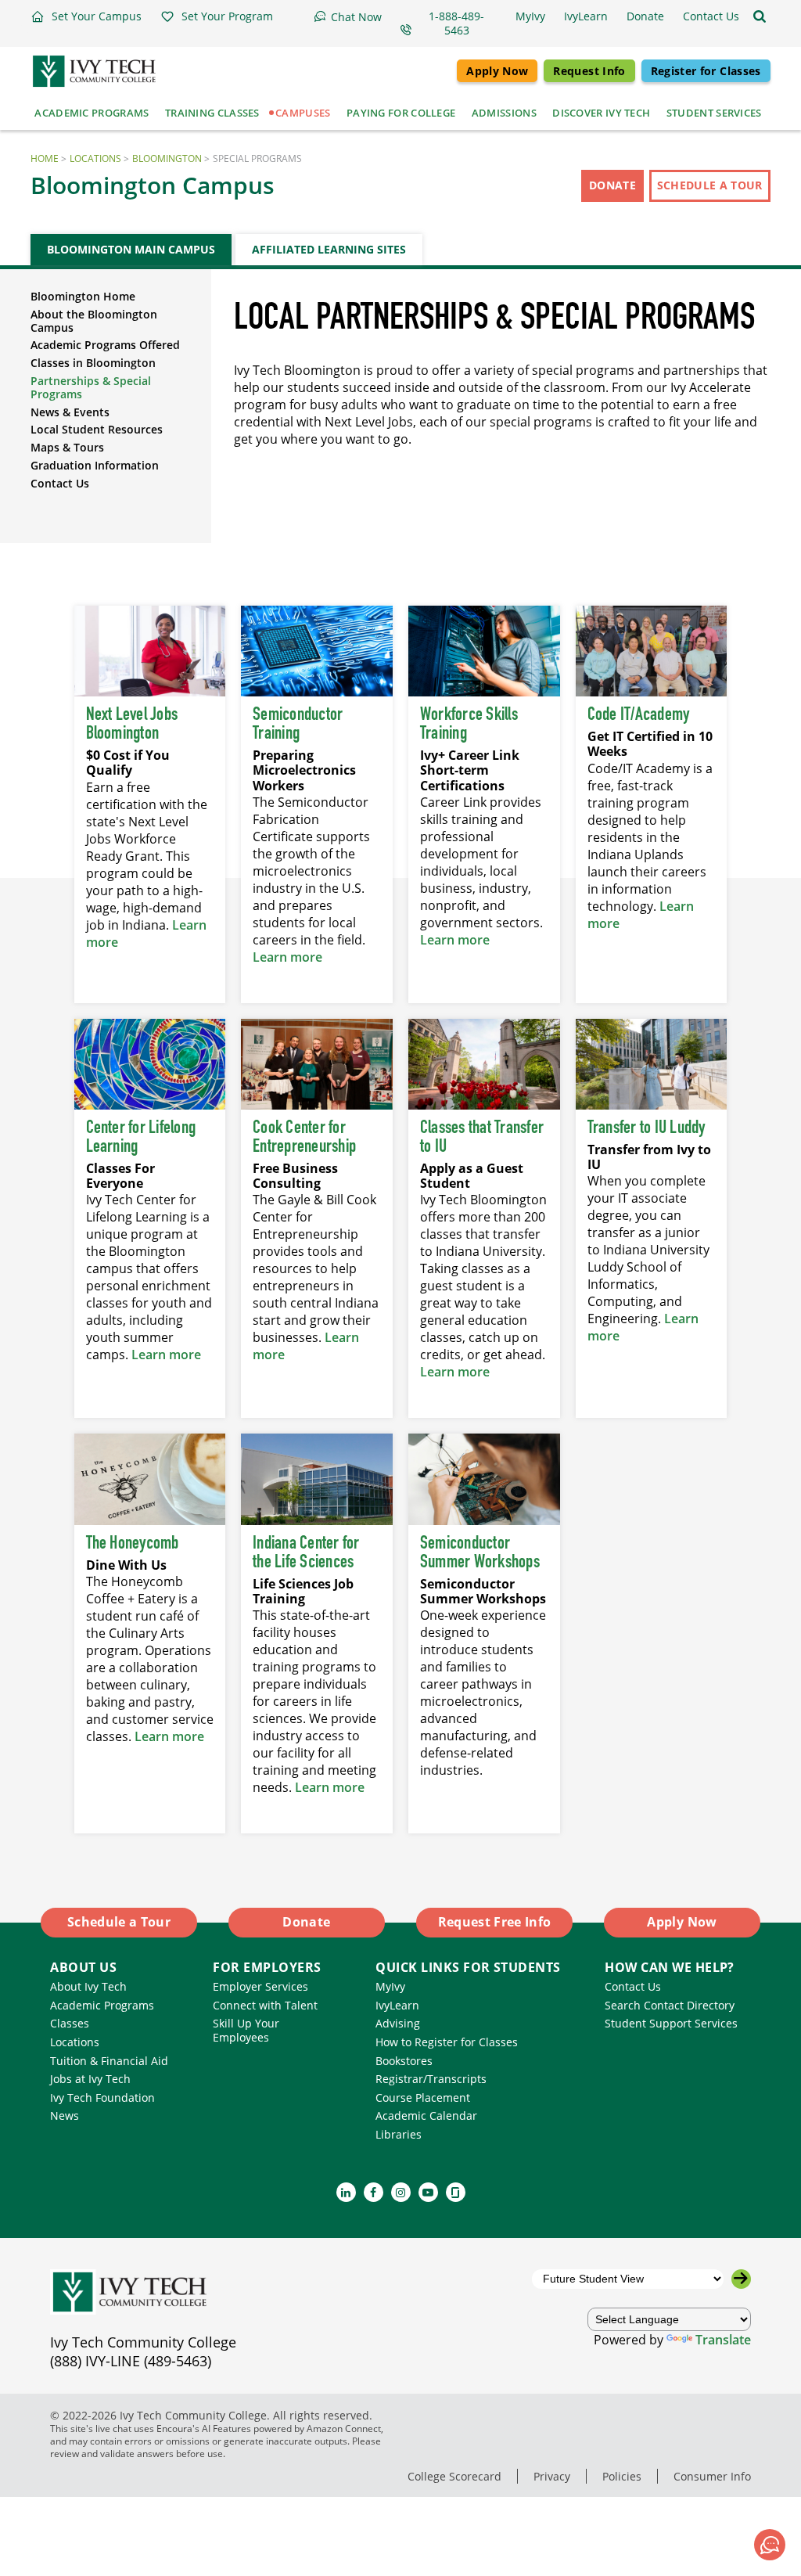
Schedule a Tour (710, 185)
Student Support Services (671, 2023)
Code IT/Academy (639, 715)
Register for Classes (706, 71)
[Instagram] (401, 2192)
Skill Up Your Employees (246, 2030)
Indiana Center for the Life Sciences (306, 1553)
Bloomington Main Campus (131, 249)
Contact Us (60, 483)
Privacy (552, 2476)
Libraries (399, 2134)
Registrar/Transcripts (431, 2079)
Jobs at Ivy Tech (90, 2079)
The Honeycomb (133, 1544)
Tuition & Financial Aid (109, 2061)
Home (45, 158)
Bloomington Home (83, 296)
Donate (612, 185)
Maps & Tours (67, 447)
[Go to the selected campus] (741, 2279)
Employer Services (260, 1986)
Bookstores (404, 2061)
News (65, 2115)
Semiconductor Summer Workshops (480, 1553)
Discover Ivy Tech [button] (601, 113)
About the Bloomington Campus (94, 321)
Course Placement (423, 2097)
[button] (86, 16)
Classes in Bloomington (93, 363)
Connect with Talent (265, 2005)
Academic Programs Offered (105, 345)
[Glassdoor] (456, 2192)
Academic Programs (102, 2005)
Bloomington (167, 158)
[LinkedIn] (346, 2192)
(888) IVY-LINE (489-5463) (131, 2361)
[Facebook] (374, 2192)
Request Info (589, 71)
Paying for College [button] (401, 113)
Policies (622, 2476)
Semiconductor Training (298, 725)
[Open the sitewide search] (760, 16)
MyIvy (390, 1986)
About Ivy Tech (88, 1986)
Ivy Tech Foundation (102, 2097)
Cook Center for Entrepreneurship (304, 1138)
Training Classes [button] (212, 113)
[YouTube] (428, 2192)
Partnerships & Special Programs (91, 387)
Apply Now (497, 71)
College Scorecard (454, 2476)
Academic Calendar (426, 2115)
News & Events (70, 412)
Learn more (287, 957)
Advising (398, 2023)
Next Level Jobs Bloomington (132, 725)
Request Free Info (495, 1922)
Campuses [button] (303, 113)
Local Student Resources (97, 429)
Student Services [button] (714, 113)
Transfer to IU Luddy (647, 1128)
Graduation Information (95, 465)
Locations (95, 158)
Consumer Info (712, 2476)
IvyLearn (397, 2005)
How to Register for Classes (447, 2042)
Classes (70, 2023)
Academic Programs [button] (92, 113)
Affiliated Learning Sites (329, 249)
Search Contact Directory (670, 2005)
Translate (723, 2340)
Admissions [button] (504, 113)
